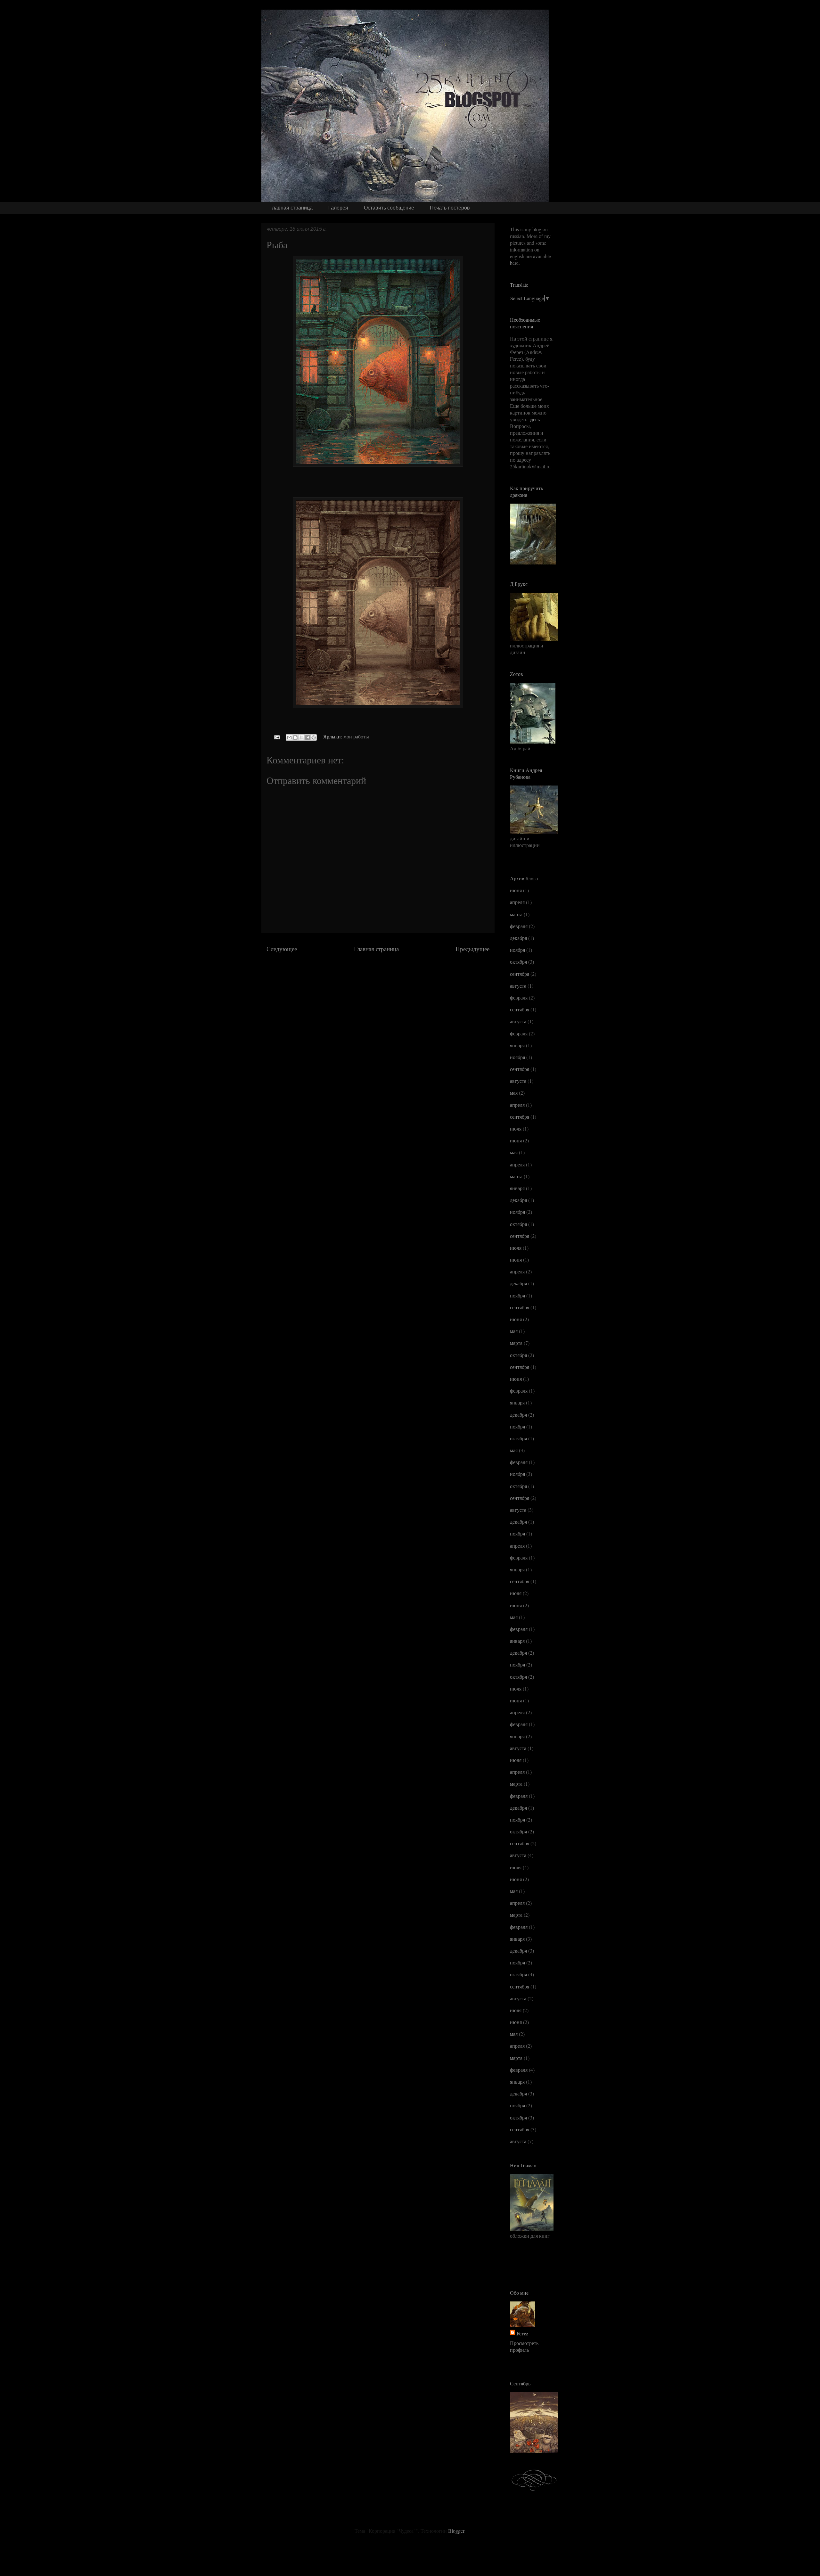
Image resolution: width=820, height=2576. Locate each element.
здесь (534, 419)
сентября (520, 974)
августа (518, 986)
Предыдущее (472, 949)
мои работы (356, 736)
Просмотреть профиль (524, 2346)
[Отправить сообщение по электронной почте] (276, 736)
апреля (517, 902)
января (517, 1045)
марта (516, 914)
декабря (518, 938)
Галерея (338, 208)
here (514, 263)
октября (518, 962)
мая (514, 1093)
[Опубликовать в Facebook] (307, 737)
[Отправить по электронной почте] (289, 737)
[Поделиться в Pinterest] (314, 737)
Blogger (456, 2531)
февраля (519, 926)
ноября (517, 950)
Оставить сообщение (389, 208)
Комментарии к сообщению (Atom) (397, 968)
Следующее (282, 949)
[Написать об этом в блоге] (295, 737)
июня (516, 890)
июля (516, 1128)
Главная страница (291, 208)
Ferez (522, 2333)
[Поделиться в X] (301, 737)
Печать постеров (450, 208)
